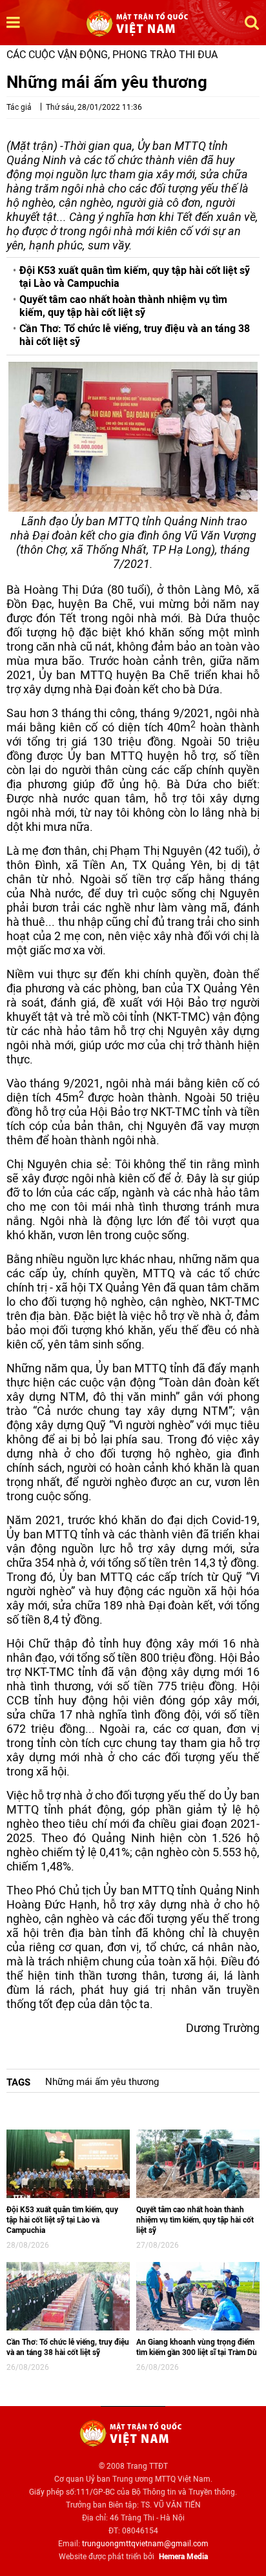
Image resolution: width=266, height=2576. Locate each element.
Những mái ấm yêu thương (102, 2082)
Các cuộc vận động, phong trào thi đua (112, 55)
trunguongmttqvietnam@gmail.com (145, 2544)
